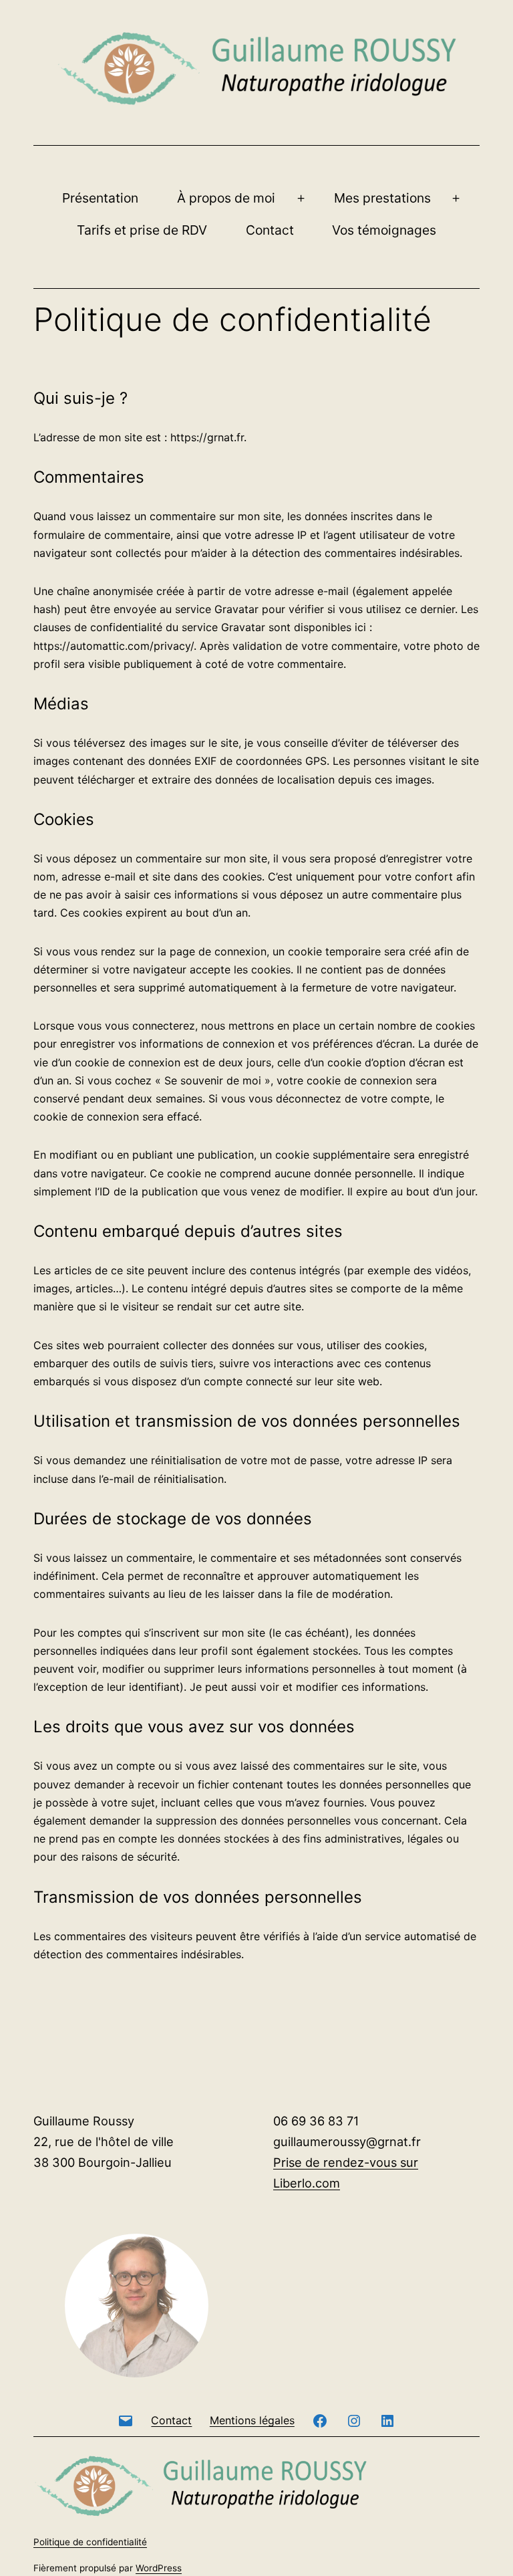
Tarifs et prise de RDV (142, 230)
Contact (270, 230)
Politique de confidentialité (90, 2542)
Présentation (100, 198)
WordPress (159, 2568)
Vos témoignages (384, 230)
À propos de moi (226, 198)
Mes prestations (382, 198)
